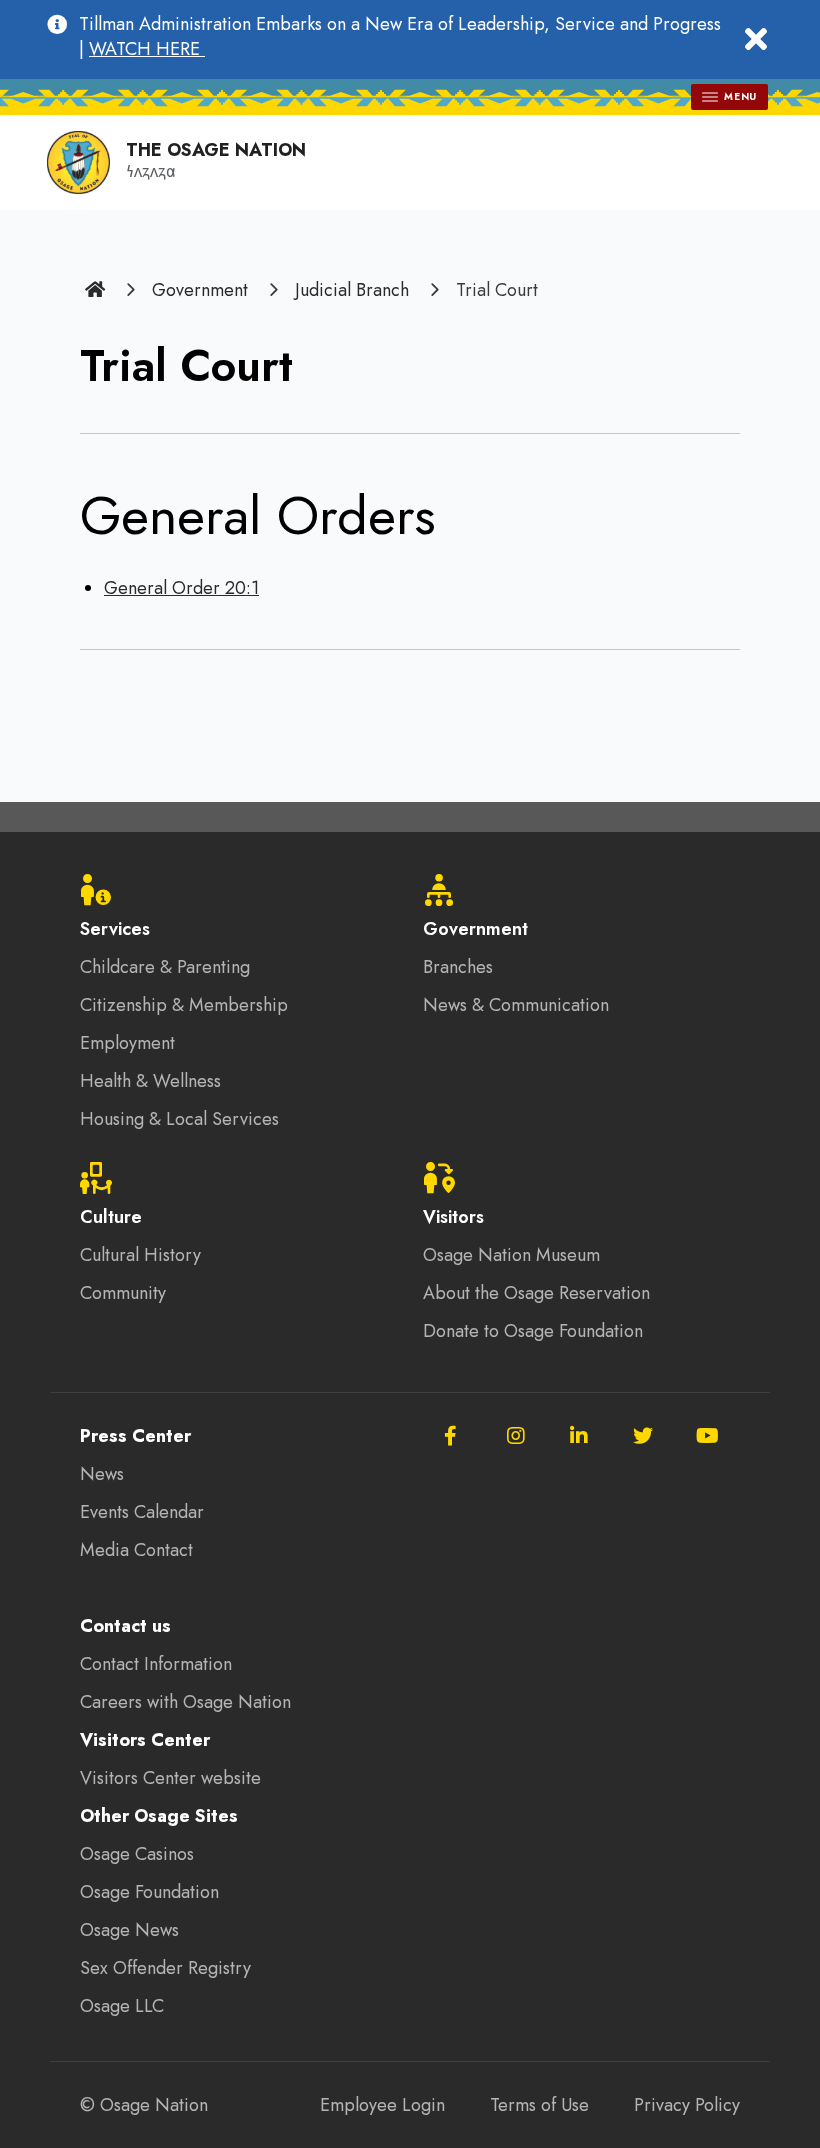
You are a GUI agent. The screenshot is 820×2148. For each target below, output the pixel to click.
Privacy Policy (687, 2105)
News (102, 1474)
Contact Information (156, 1664)
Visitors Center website (170, 1778)
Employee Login (382, 2105)
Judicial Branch (352, 290)
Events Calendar (142, 1512)
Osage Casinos (137, 1854)
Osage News (129, 1930)
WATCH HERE (147, 49)
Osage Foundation (149, 1892)
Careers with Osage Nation (185, 1702)
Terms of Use (539, 2105)
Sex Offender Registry (165, 1968)
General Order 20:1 (181, 588)
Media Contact (136, 1550)
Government (200, 290)
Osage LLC (122, 2006)
